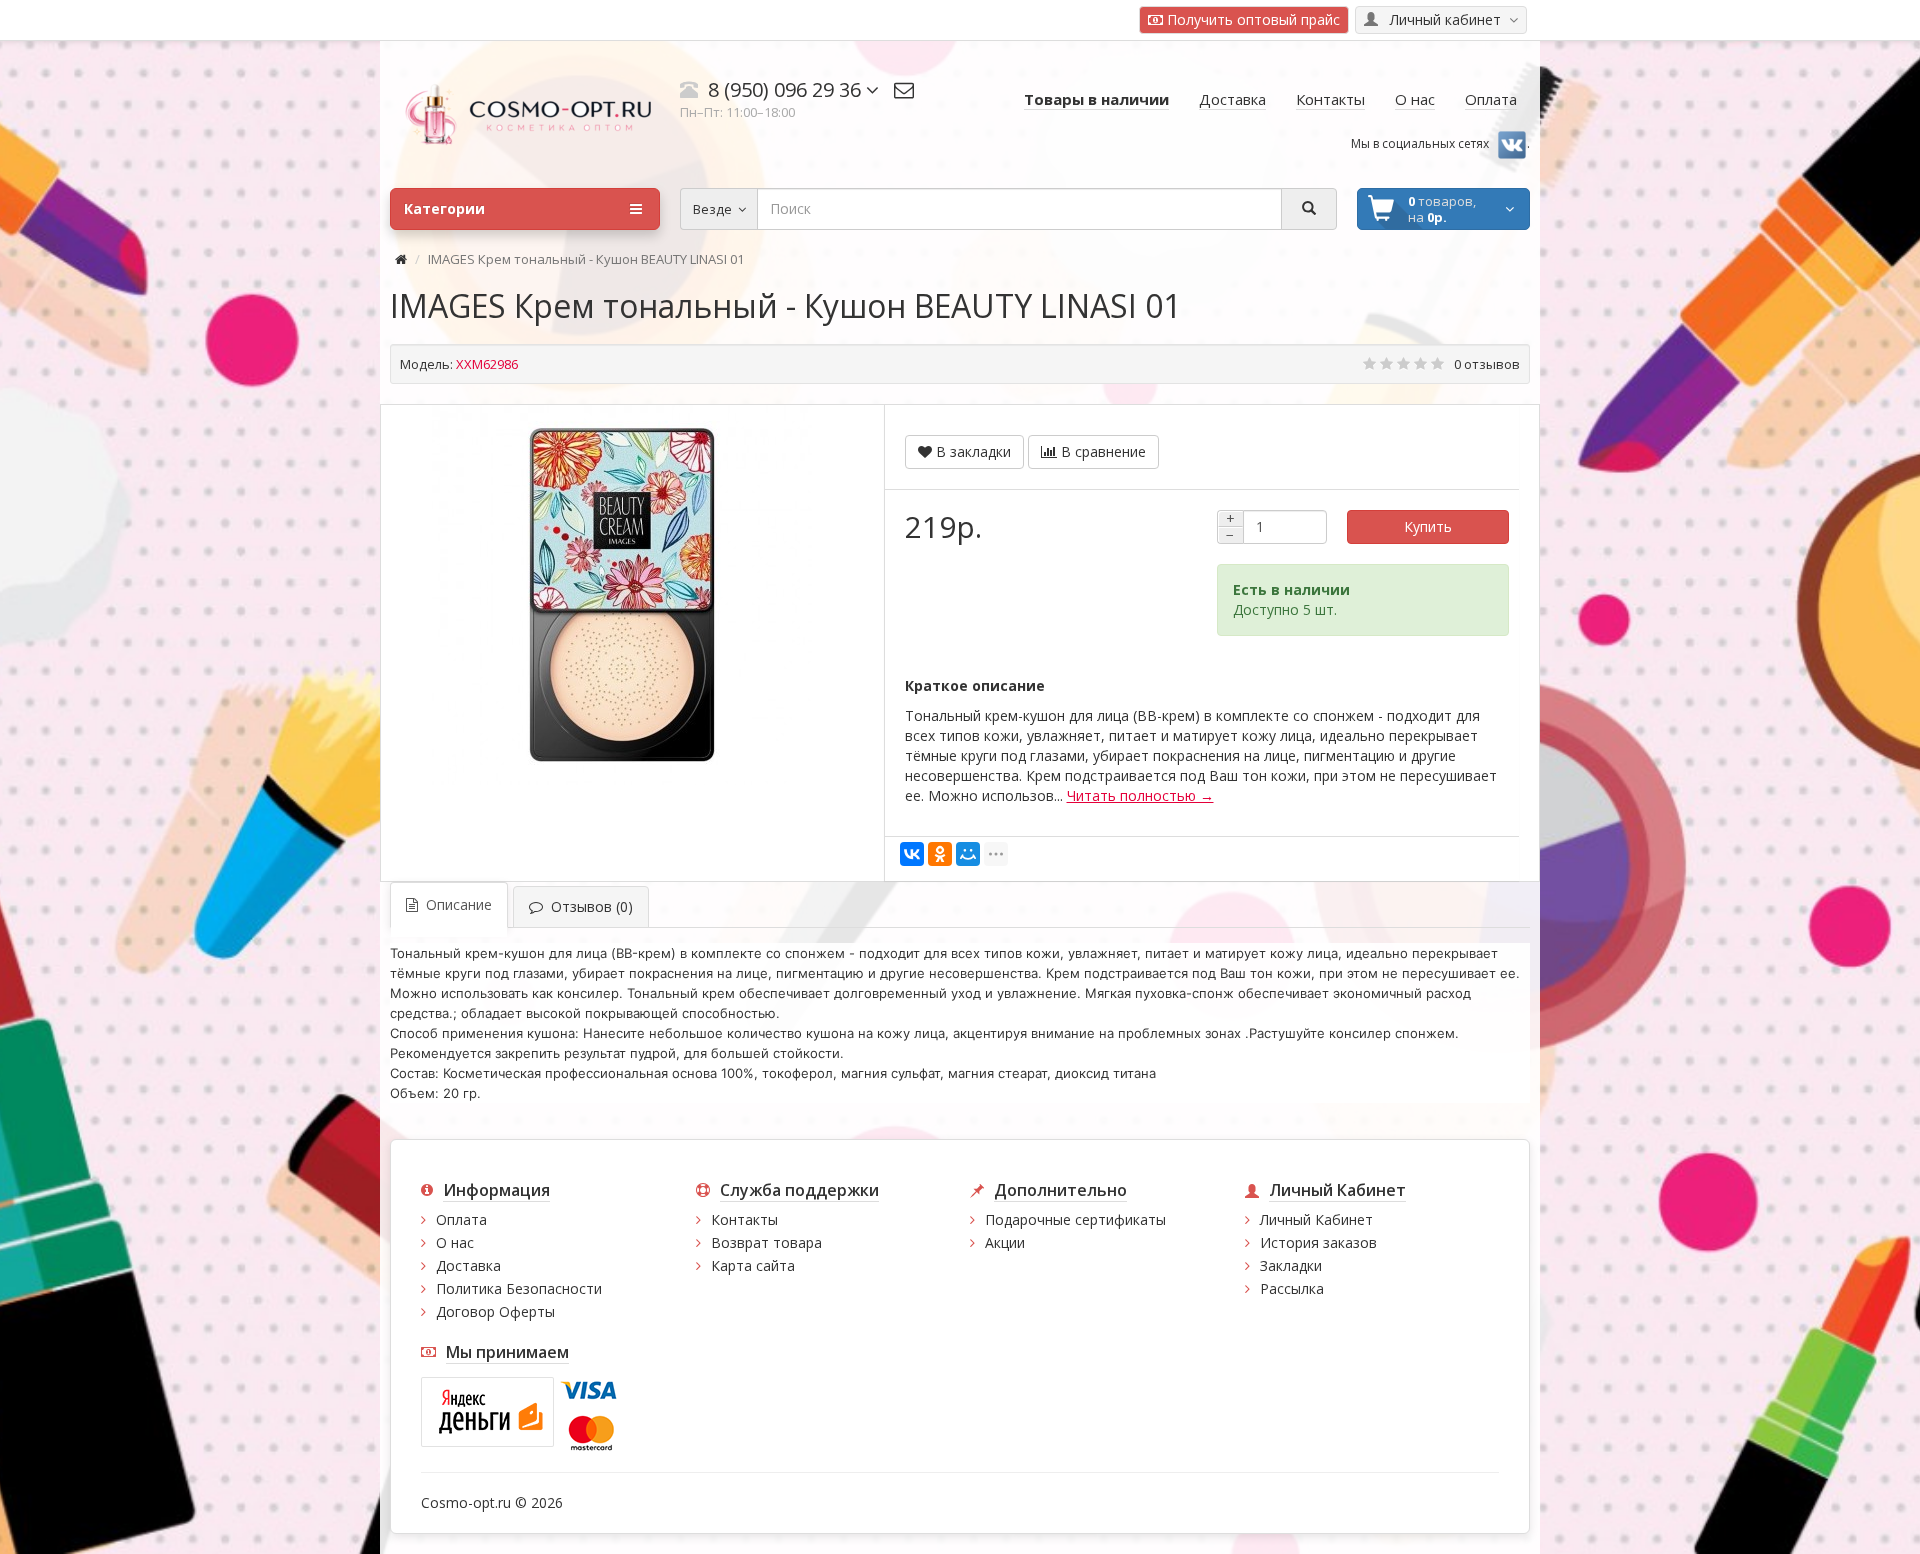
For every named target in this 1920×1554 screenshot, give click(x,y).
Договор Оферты (495, 1311)
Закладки (1291, 1265)
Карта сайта (753, 1265)
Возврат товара (766, 1242)
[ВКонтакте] (912, 854)
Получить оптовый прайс (1251, 19)
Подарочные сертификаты (1075, 1219)
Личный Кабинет (1316, 1219)
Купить (1428, 526)
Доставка (468, 1265)
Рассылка (1292, 1288)
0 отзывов (1487, 364)
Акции (1005, 1242)
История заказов (1318, 1242)
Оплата (461, 1219)
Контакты (744, 1219)
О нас (455, 1242)
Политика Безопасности (519, 1288)
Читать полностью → (1140, 795)
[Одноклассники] (940, 854)
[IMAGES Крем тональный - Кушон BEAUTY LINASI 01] (622, 595)
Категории (444, 208)
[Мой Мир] (968, 854)
